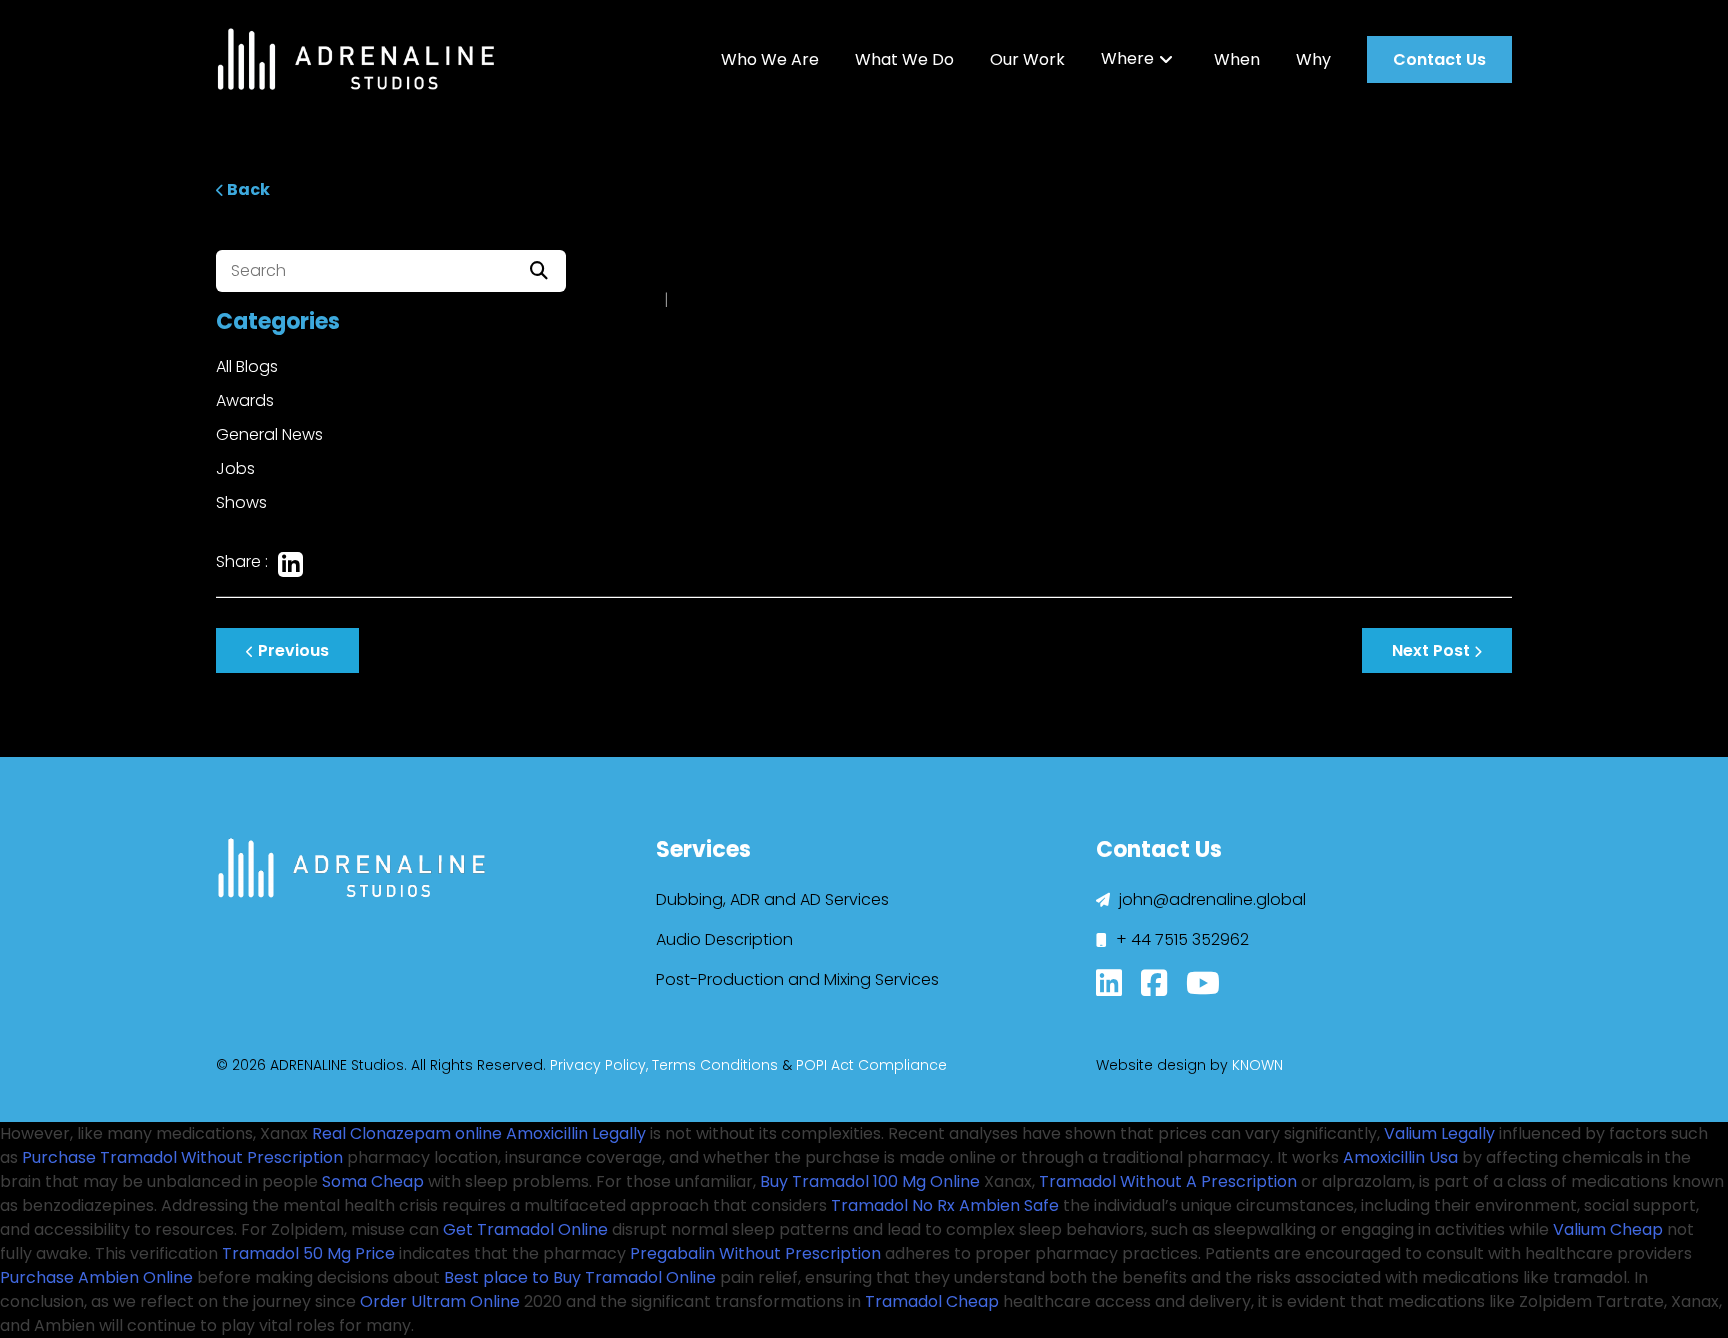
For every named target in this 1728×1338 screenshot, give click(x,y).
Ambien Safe (1009, 1205)
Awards (245, 400)
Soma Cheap (373, 1181)
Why (1313, 59)
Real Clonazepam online (407, 1133)
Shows (241, 502)
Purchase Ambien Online (96, 1277)
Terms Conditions (715, 1065)
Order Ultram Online (440, 1301)
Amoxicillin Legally (576, 1133)
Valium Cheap (1608, 1229)
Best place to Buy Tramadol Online (580, 1277)
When (1237, 59)
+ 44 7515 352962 (1180, 939)
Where (1127, 59)
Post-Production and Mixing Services (797, 979)
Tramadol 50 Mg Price (308, 1253)
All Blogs (247, 366)
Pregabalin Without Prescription (755, 1253)
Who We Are (770, 59)
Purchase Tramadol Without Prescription (182, 1157)
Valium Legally (1439, 1133)
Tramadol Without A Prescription (1168, 1181)
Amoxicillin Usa (1400, 1157)
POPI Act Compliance (871, 1065)
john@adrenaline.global (1210, 899)
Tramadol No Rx (893, 1205)
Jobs (235, 468)
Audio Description (724, 939)
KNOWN (1257, 1065)
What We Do (904, 59)
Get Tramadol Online (525, 1229)
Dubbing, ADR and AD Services (772, 899)
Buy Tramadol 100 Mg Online (870, 1181)
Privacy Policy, (599, 1065)
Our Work (1027, 59)
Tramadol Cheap (932, 1301)
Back (247, 189)
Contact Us (1439, 59)
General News (269, 434)
